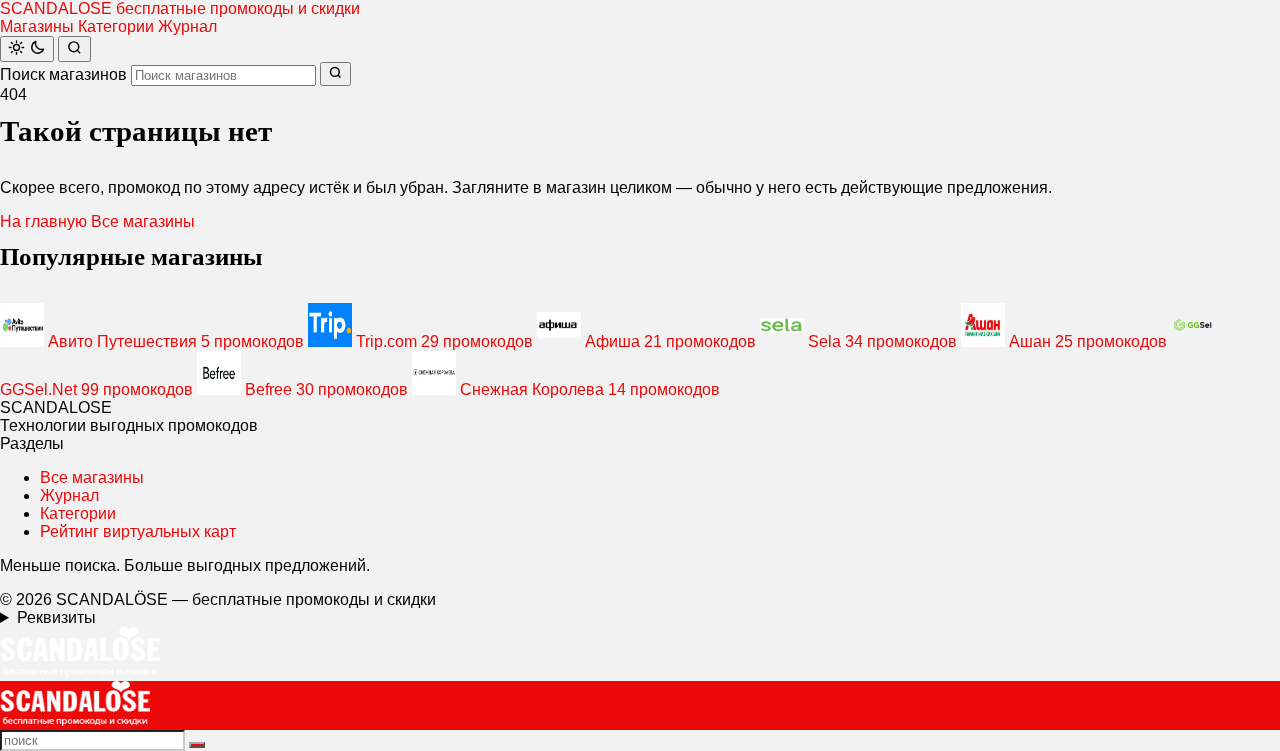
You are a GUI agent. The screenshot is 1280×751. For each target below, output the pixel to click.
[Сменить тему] (27, 49)
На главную (43, 221)
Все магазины (143, 221)
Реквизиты (56, 617)
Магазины (37, 26)
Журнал (187, 26)
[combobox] (223, 75)
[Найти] (74, 49)
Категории (116, 26)
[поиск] (197, 745)
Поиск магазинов (63, 74)
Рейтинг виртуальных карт (138, 531)
